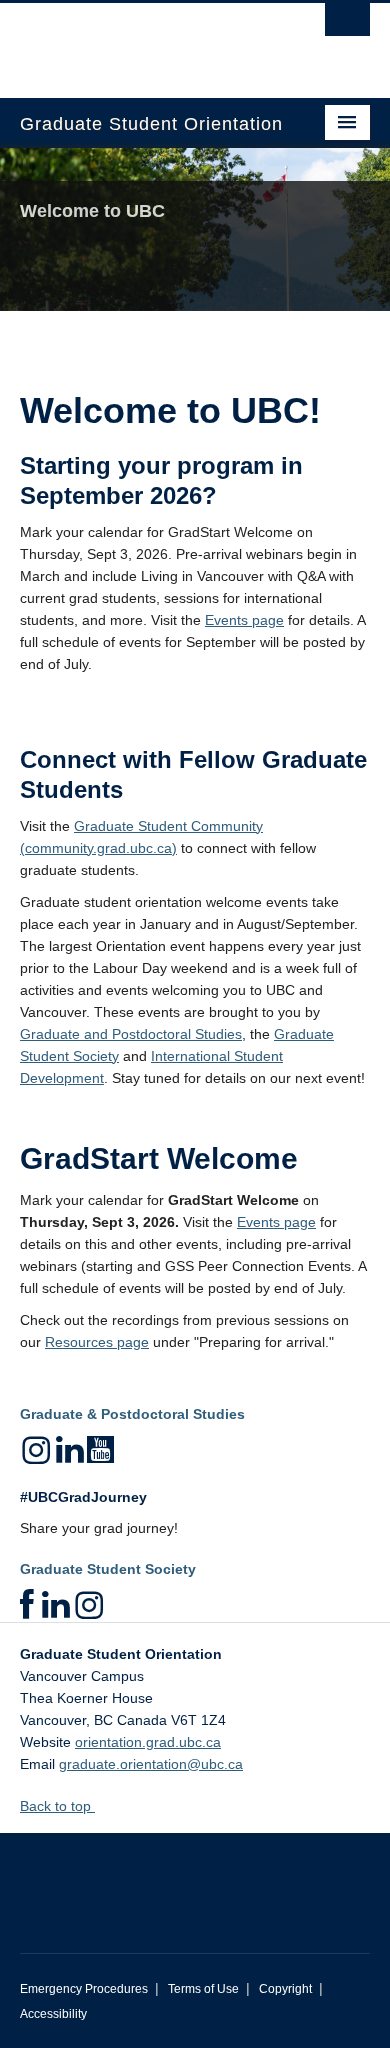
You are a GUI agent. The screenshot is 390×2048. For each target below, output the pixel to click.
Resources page (97, 1342)
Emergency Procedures (84, 1989)
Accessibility (53, 2014)
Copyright (285, 1989)
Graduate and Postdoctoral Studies (131, 1034)
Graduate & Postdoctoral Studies (132, 1414)
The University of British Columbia (142, 41)
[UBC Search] (347, 25)
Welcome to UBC (92, 211)
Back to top (57, 1806)
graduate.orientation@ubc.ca (151, 1764)
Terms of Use (203, 1989)
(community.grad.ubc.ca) (98, 848)
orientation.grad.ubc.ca (148, 1742)
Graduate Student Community (168, 826)
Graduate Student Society (108, 1569)
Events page (244, 620)
